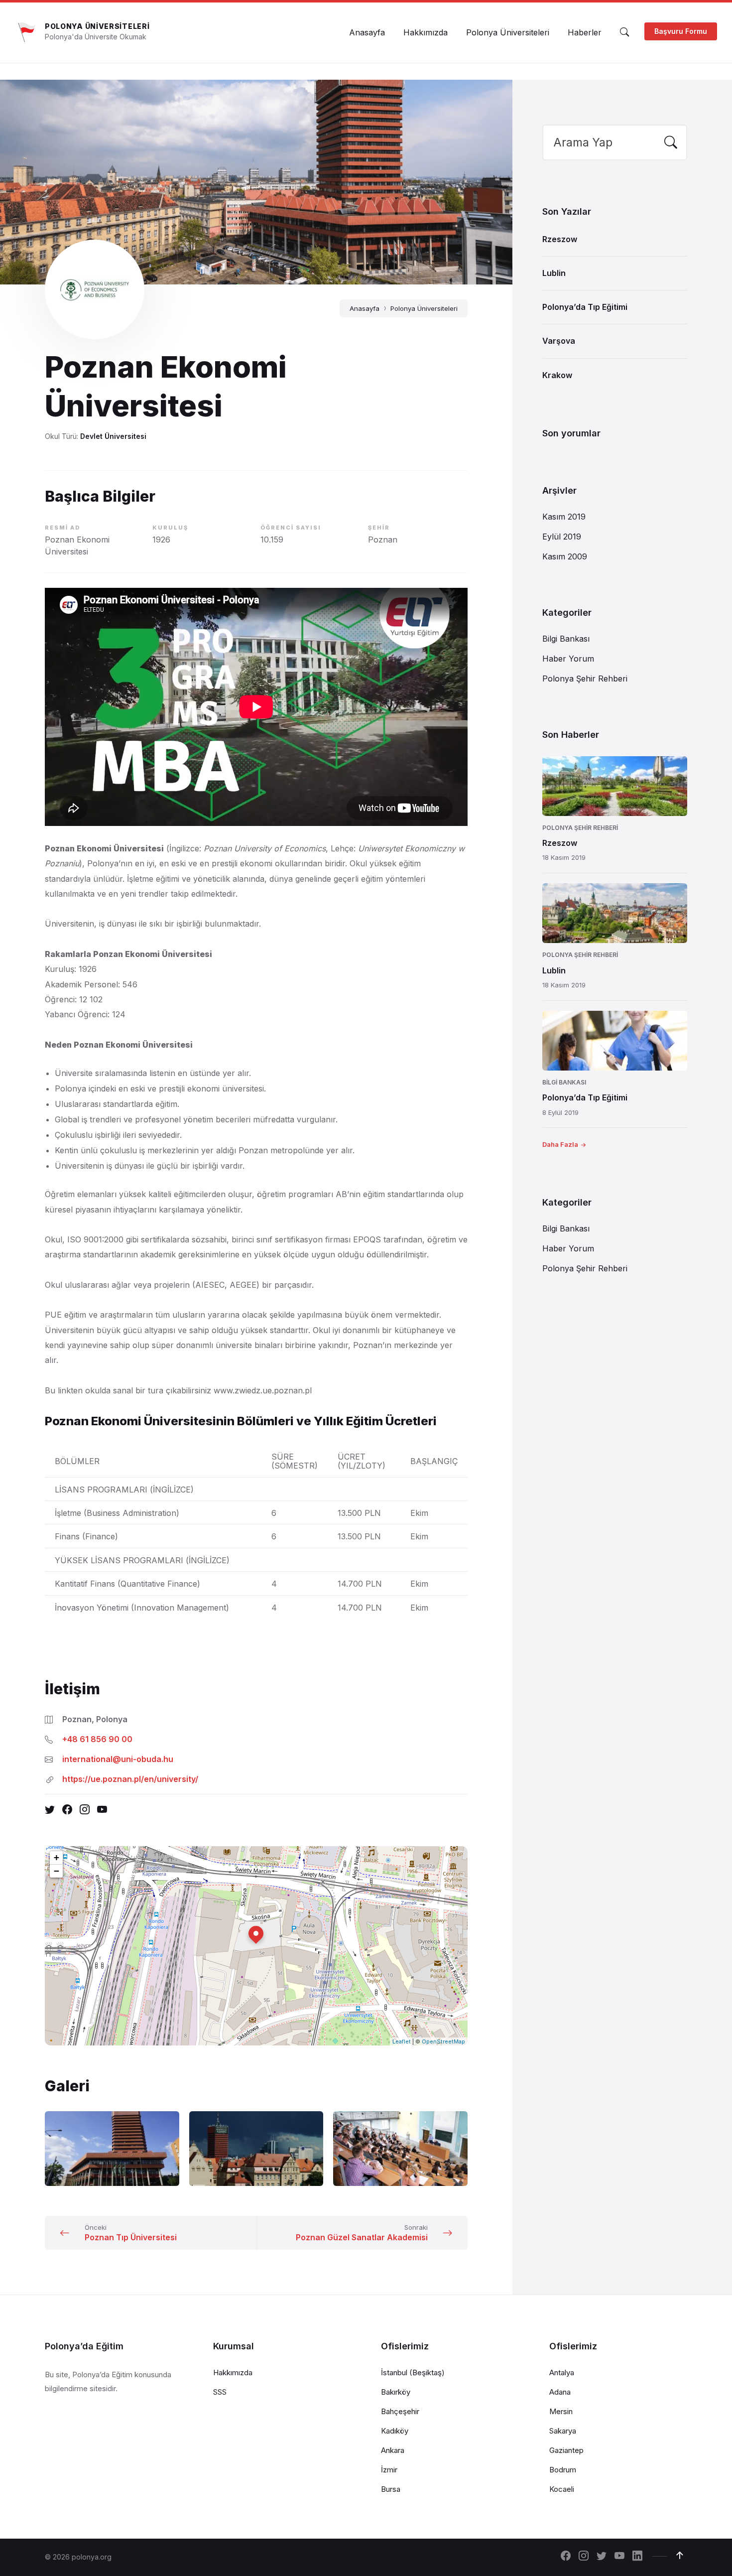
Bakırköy (396, 2392)
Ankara (393, 2450)
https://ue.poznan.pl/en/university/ (130, 1779)
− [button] (57, 1871)
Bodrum (563, 2470)
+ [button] (57, 1857)
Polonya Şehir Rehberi (585, 678)
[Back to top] (680, 2556)
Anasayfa (365, 308)
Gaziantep (566, 2450)
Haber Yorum (568, 659)
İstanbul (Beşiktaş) (413, 2373)
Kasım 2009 (565, 556)
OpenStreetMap (443, 2041)
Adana (560, 2392)
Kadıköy (395, 2431)
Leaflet (402, 2041)
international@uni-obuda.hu (118, 1759)
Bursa (391, 2489)
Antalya (562, 2373)
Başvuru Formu (681, 31)
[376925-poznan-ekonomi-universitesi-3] (400, 2149)
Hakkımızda (233, 2373)
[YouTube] (619, 2557)
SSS (220, 2392)
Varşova (559, 341)
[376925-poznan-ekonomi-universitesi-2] (256, 2149)
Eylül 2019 (562, 537)
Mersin (561, 2411)
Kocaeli (562, 2489)
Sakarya (563, 2431)
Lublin (554, 273)
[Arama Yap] (624, 32)
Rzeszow (560, 239)
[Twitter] (602, 2557)
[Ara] (671, 143)
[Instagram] (584, 2557)
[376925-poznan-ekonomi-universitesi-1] (112, 2149)
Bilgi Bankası (566, 639)
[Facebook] (566, 2557)
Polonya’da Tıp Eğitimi (585, 307)
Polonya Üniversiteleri (97, 26)
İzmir (389, 2470)
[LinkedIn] (637, 2557)
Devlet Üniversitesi (113, 436)
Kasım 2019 (564, 517)
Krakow (557, 375)
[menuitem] (367, 32)
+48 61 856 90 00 (97, 1739)
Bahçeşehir (400, 2411)
